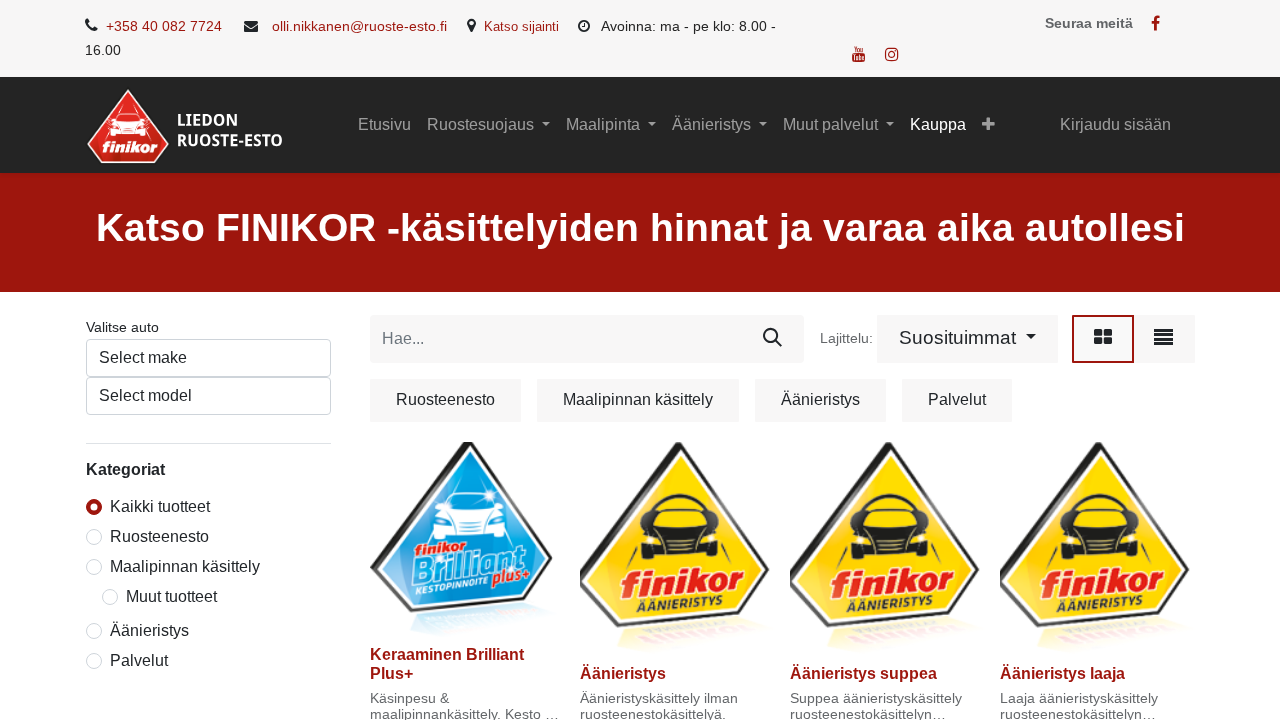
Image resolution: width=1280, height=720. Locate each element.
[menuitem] (384, 125)
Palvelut (139, 660)
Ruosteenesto (159, 536)
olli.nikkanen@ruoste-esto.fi (357, 26)
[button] (988, 125)
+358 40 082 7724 (162, 26)
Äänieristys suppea (863, 673)
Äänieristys (149, 630)
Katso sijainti (521, 26)
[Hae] (772, 339)
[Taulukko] (1103, 339)
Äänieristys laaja (1062, 673)
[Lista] (1163, 339)
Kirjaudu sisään (1115, 124)
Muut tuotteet (171, 596)
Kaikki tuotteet (160, 506)
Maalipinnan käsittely (185, 566)
